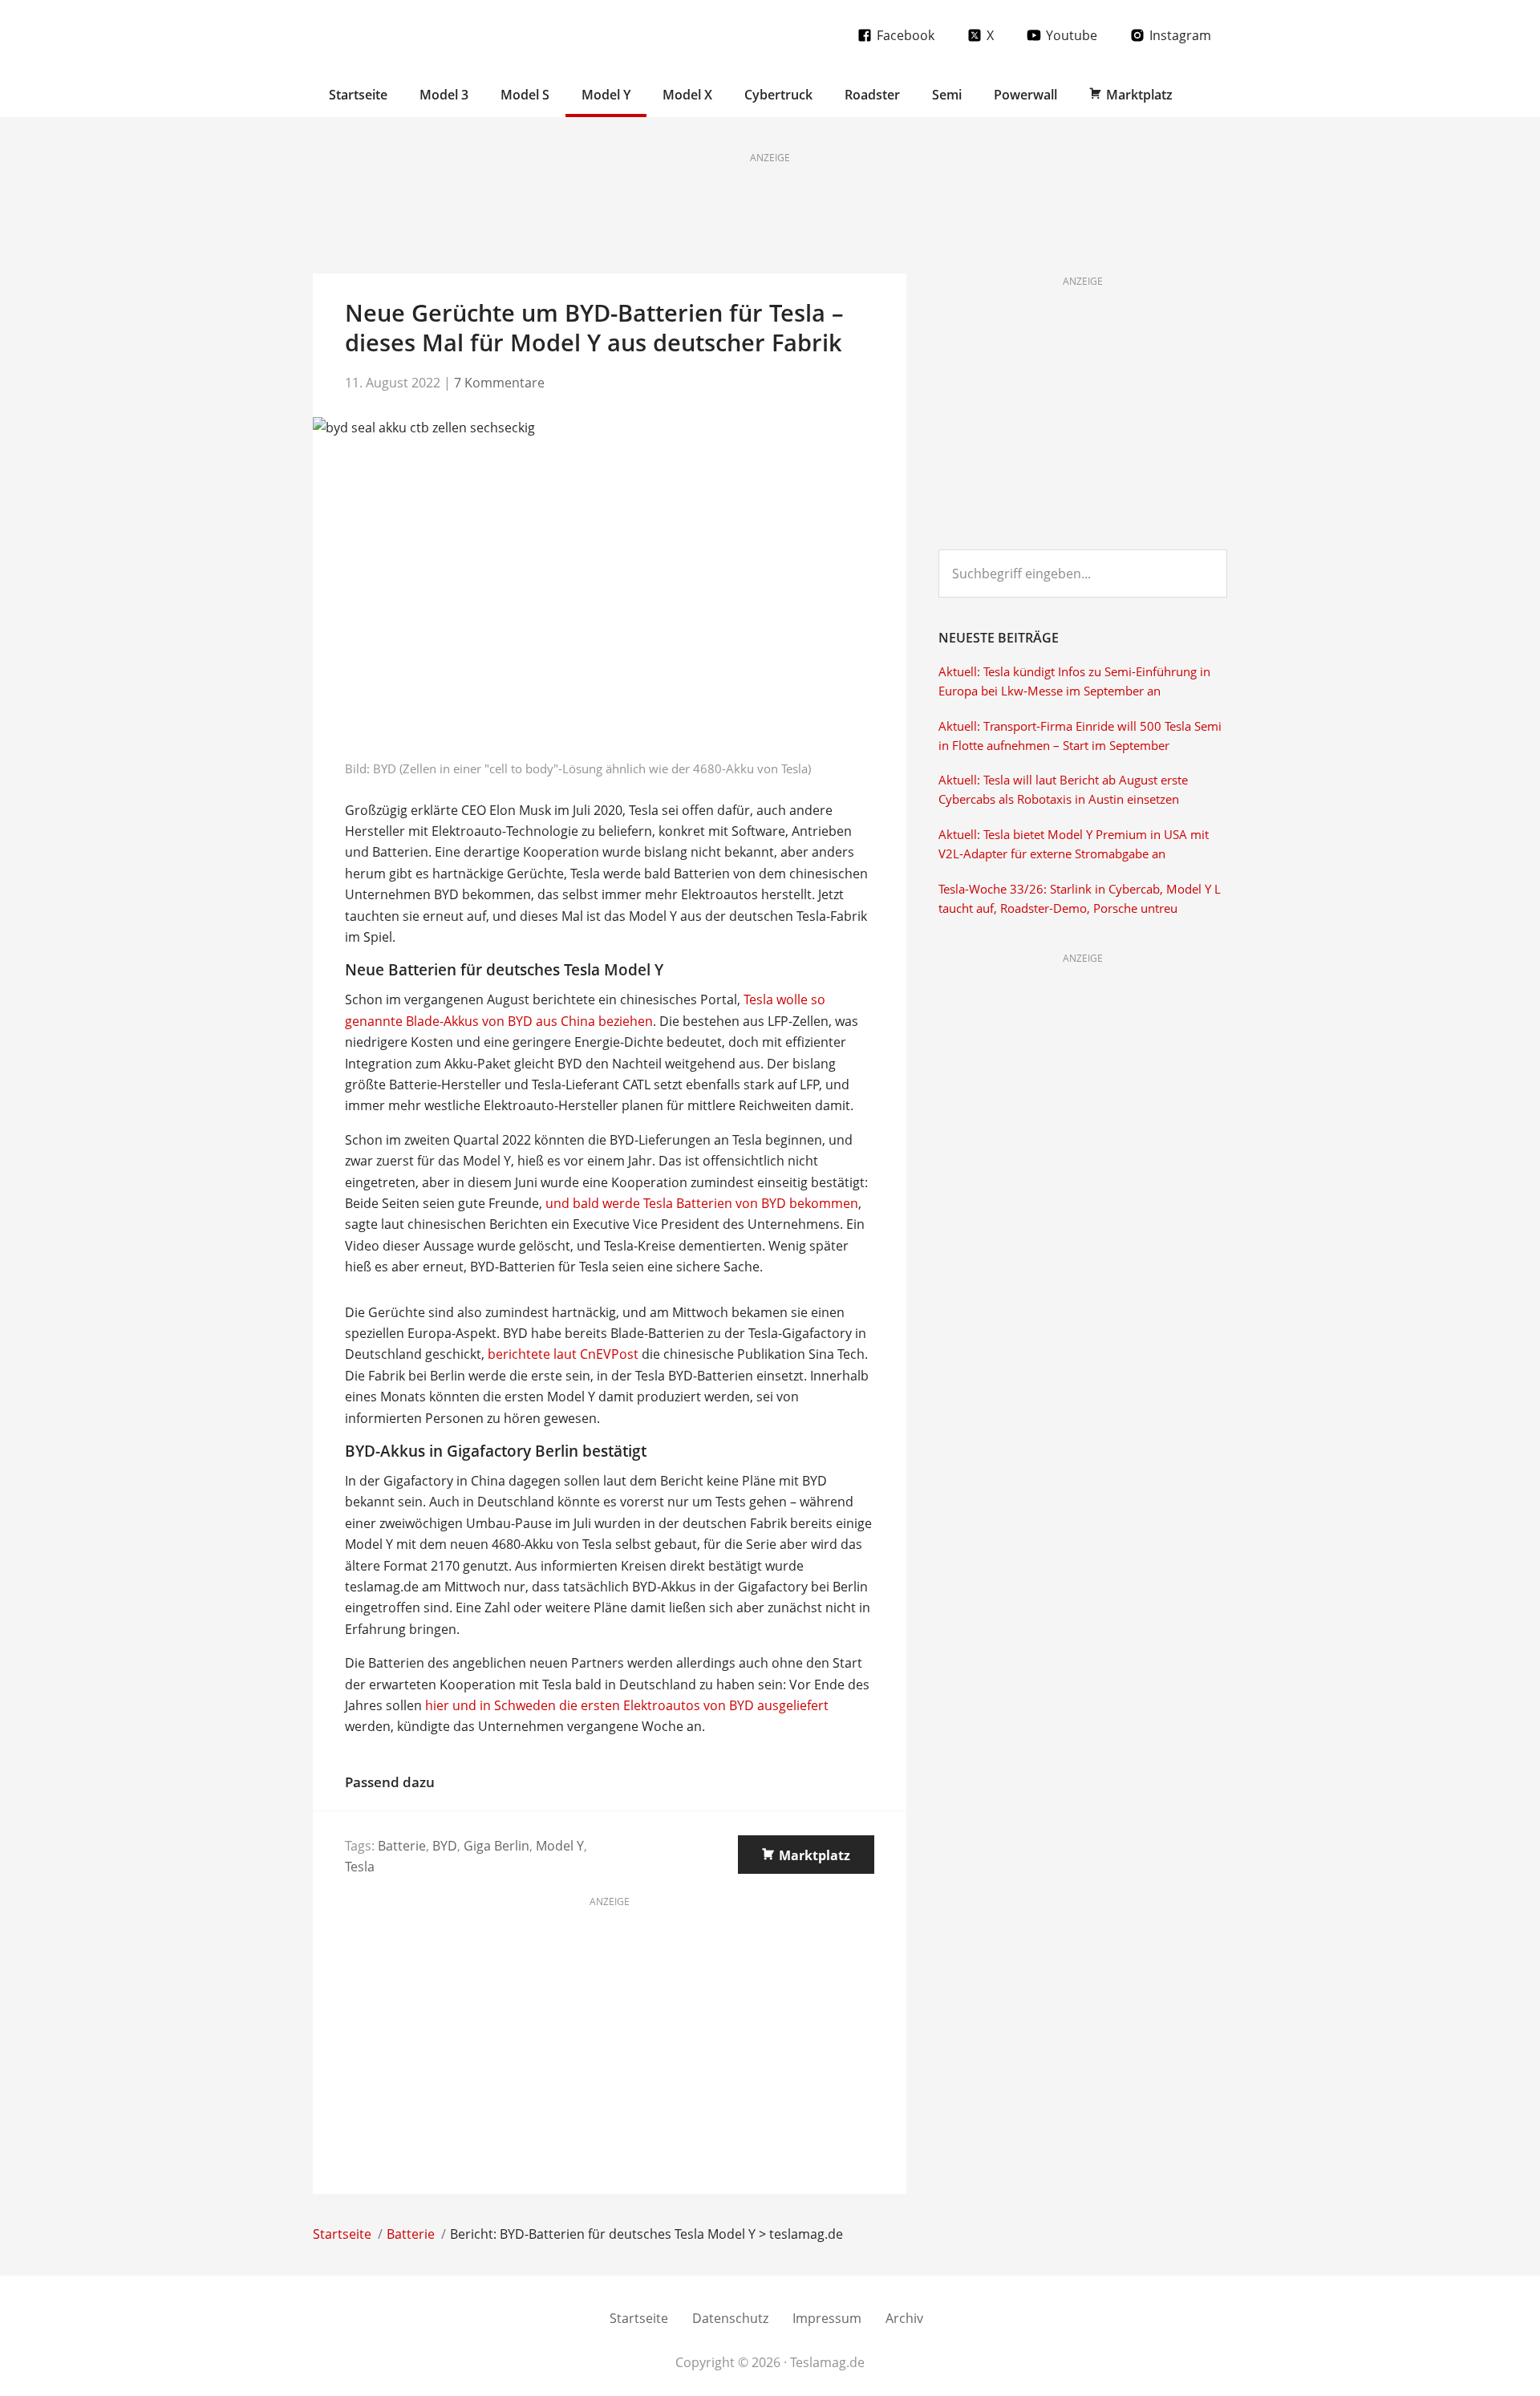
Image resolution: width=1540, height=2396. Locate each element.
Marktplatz (815, 1855)
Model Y (560, 1846)
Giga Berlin (496, 1846)
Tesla (360, 1867)
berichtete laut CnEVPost (563, 1354)
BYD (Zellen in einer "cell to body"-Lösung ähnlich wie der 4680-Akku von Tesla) (592, 768)
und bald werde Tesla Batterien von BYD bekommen (702, 1203)
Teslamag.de (407, 34)
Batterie (402, 1846)
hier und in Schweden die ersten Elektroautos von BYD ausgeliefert (627, 1705)
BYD (445, 1846)
